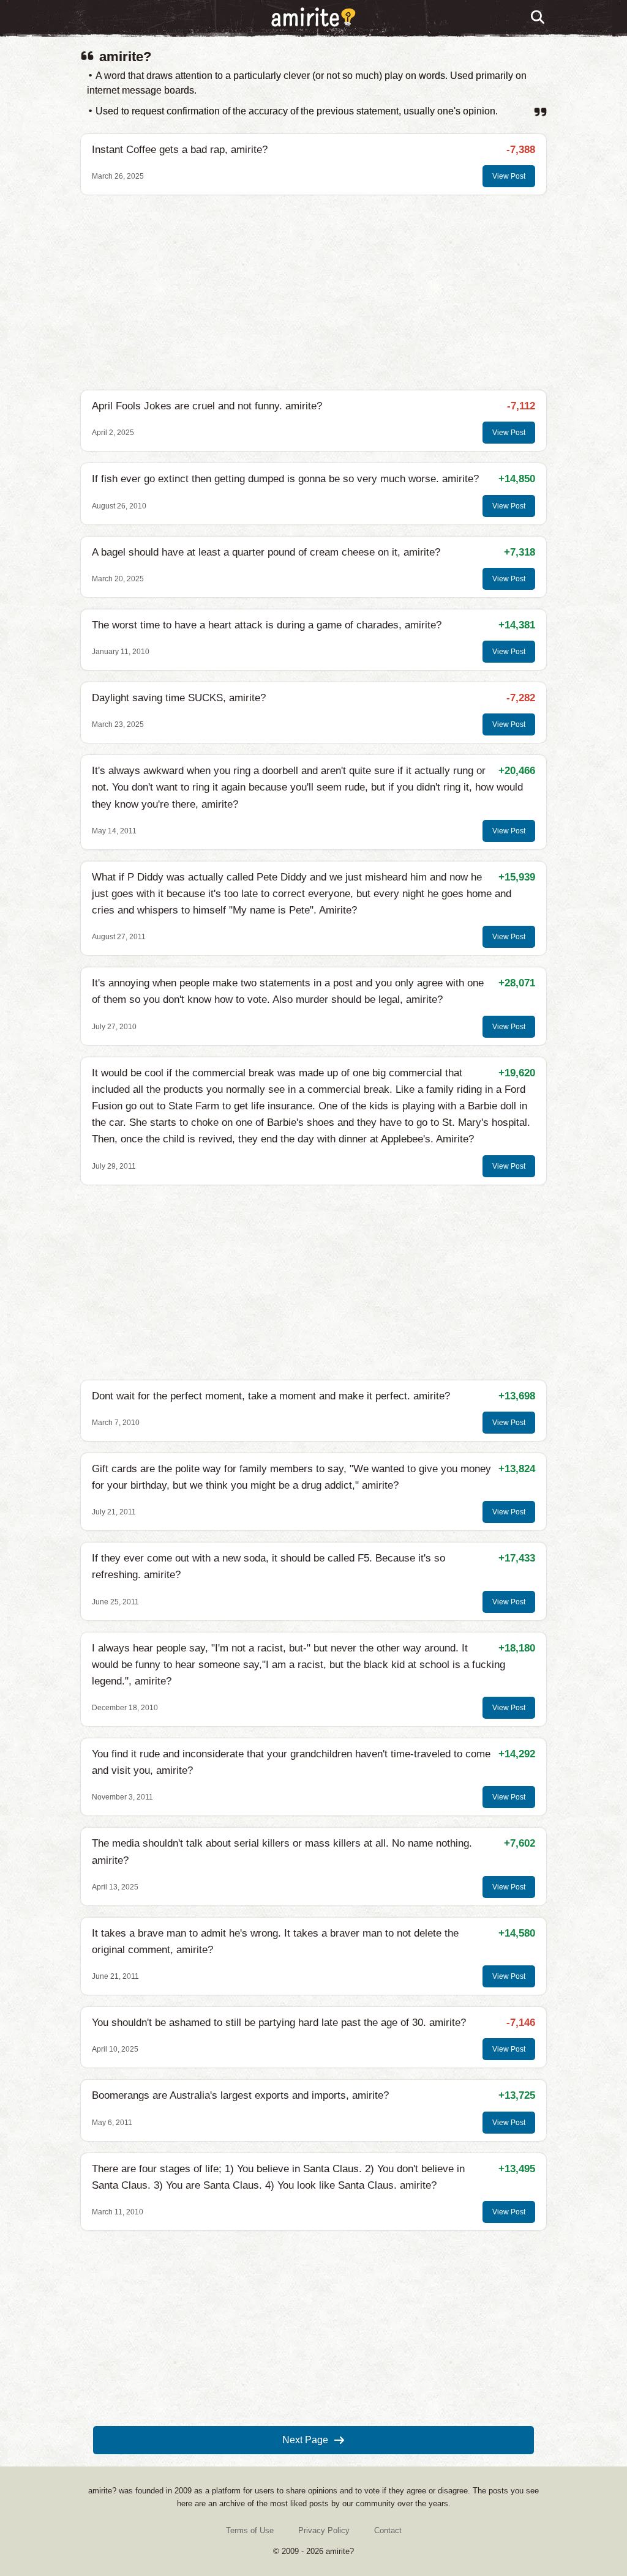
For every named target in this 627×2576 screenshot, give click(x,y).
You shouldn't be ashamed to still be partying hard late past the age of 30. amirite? (279, 2023)
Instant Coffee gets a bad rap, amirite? (180, 150)
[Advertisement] (313, 292)
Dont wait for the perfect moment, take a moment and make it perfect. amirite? (271, 1396)
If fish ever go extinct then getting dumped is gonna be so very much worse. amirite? (285, 479)
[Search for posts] (538, 18)
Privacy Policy (324, 2530)
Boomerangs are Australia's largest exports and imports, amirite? (240, 2095)
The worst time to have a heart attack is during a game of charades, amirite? (267, 625)
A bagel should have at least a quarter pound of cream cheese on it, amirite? (266, 552)
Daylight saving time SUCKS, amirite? (179, 698)
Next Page (305, 2440)
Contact (388, 2530)
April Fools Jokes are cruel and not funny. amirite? (207, 406)
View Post (509, 176)
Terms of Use (250, 2530)
